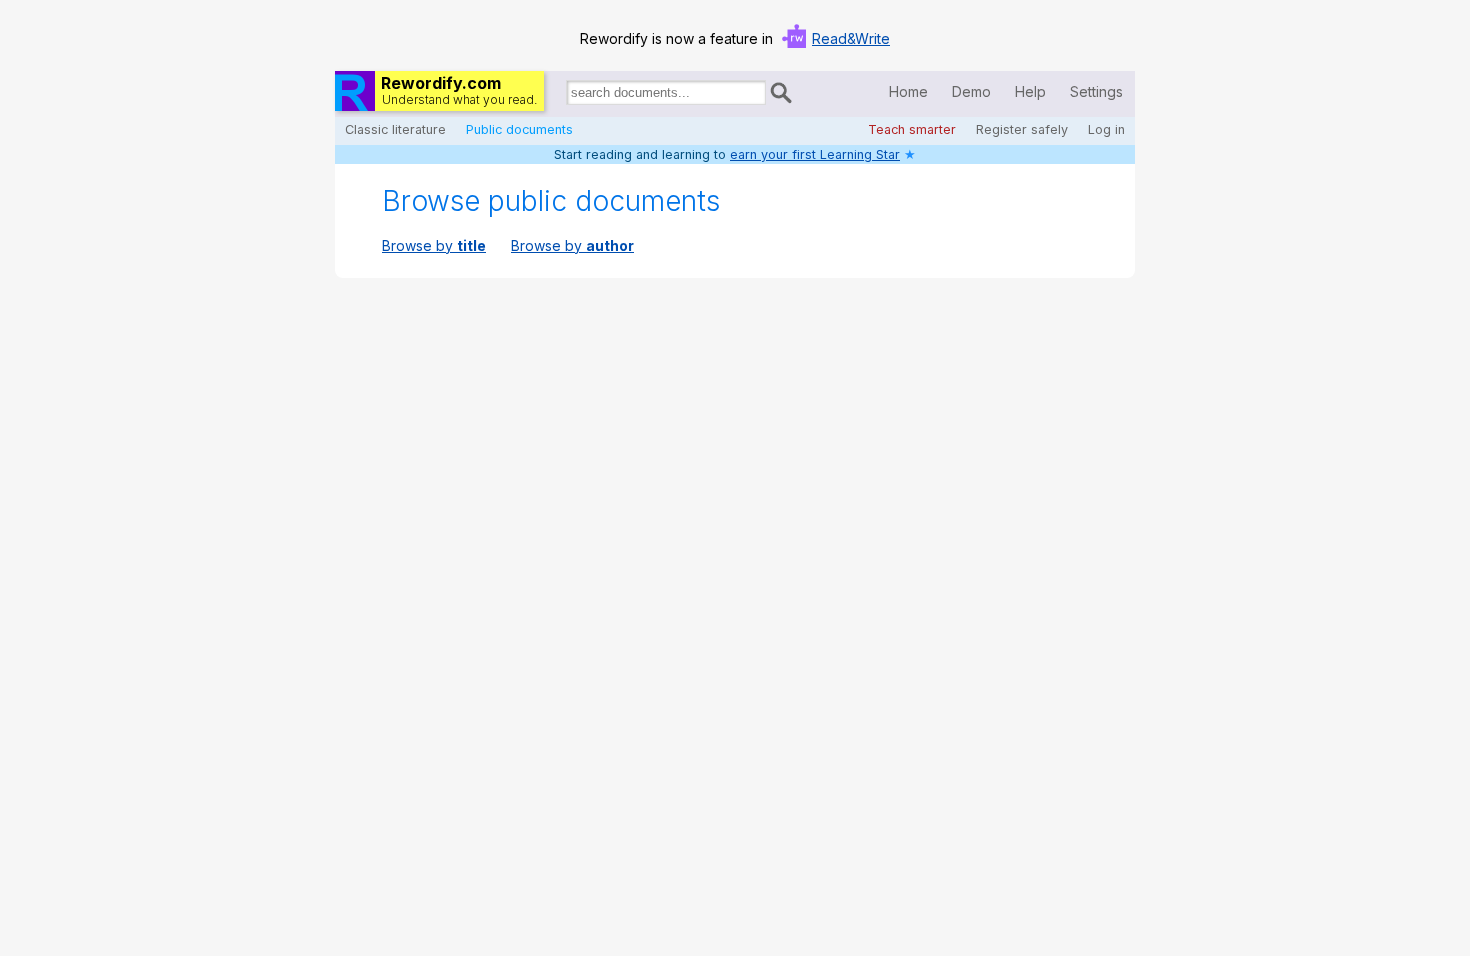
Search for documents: (565, 96)
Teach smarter (912, 129)
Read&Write (851, 38)
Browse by (434, 245)
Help (1030, 91)
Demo (971, 91)
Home (908, 91)
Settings (1096, 91)
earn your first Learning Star (815, 154)
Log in (1106, 129)
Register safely (1022, 129)
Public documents (519, 129)
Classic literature (395, 129)
